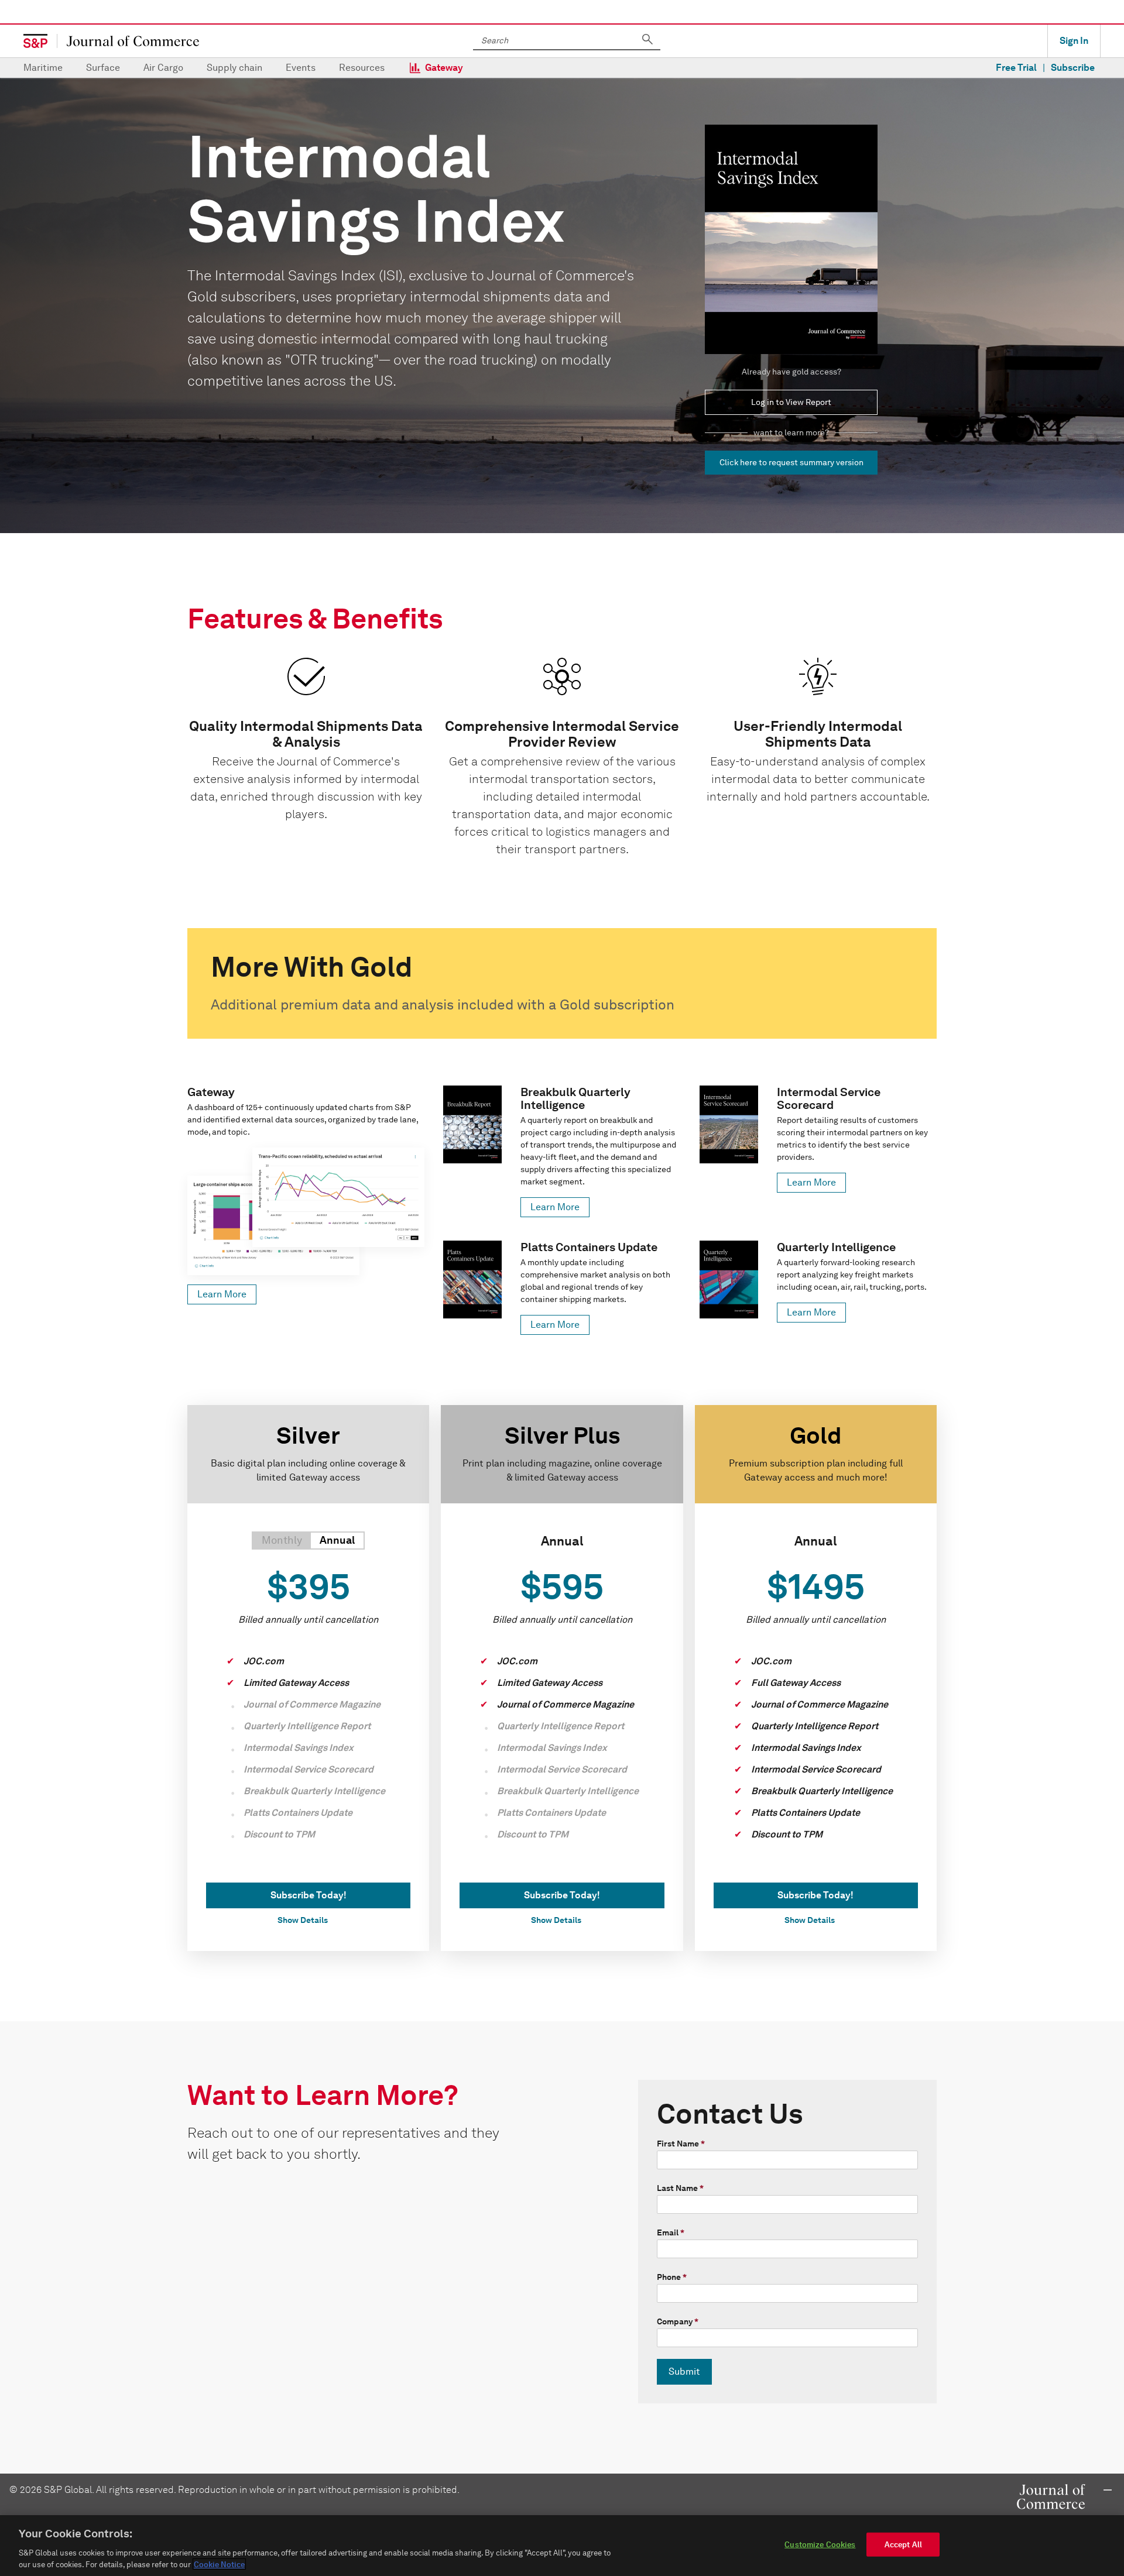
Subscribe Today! (309, 1895)
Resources (362, 68)
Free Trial (1016, 68)
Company (678, 2322)
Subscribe (1073, 68)
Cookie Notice (219, 2564)
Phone (672, 2277)
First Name (681, 2144)
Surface (103, 68)
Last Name (680, 2188)
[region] (562, 2546)
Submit (684, 2371)
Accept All (903, 2545)
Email (671, 2233)
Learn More (222, 1294)
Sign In (1074, 41)
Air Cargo (163, 68)
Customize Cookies (820, 2545)
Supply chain (234, 68)
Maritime (43, 68)
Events (301, 68)
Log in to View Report (791, 402)
